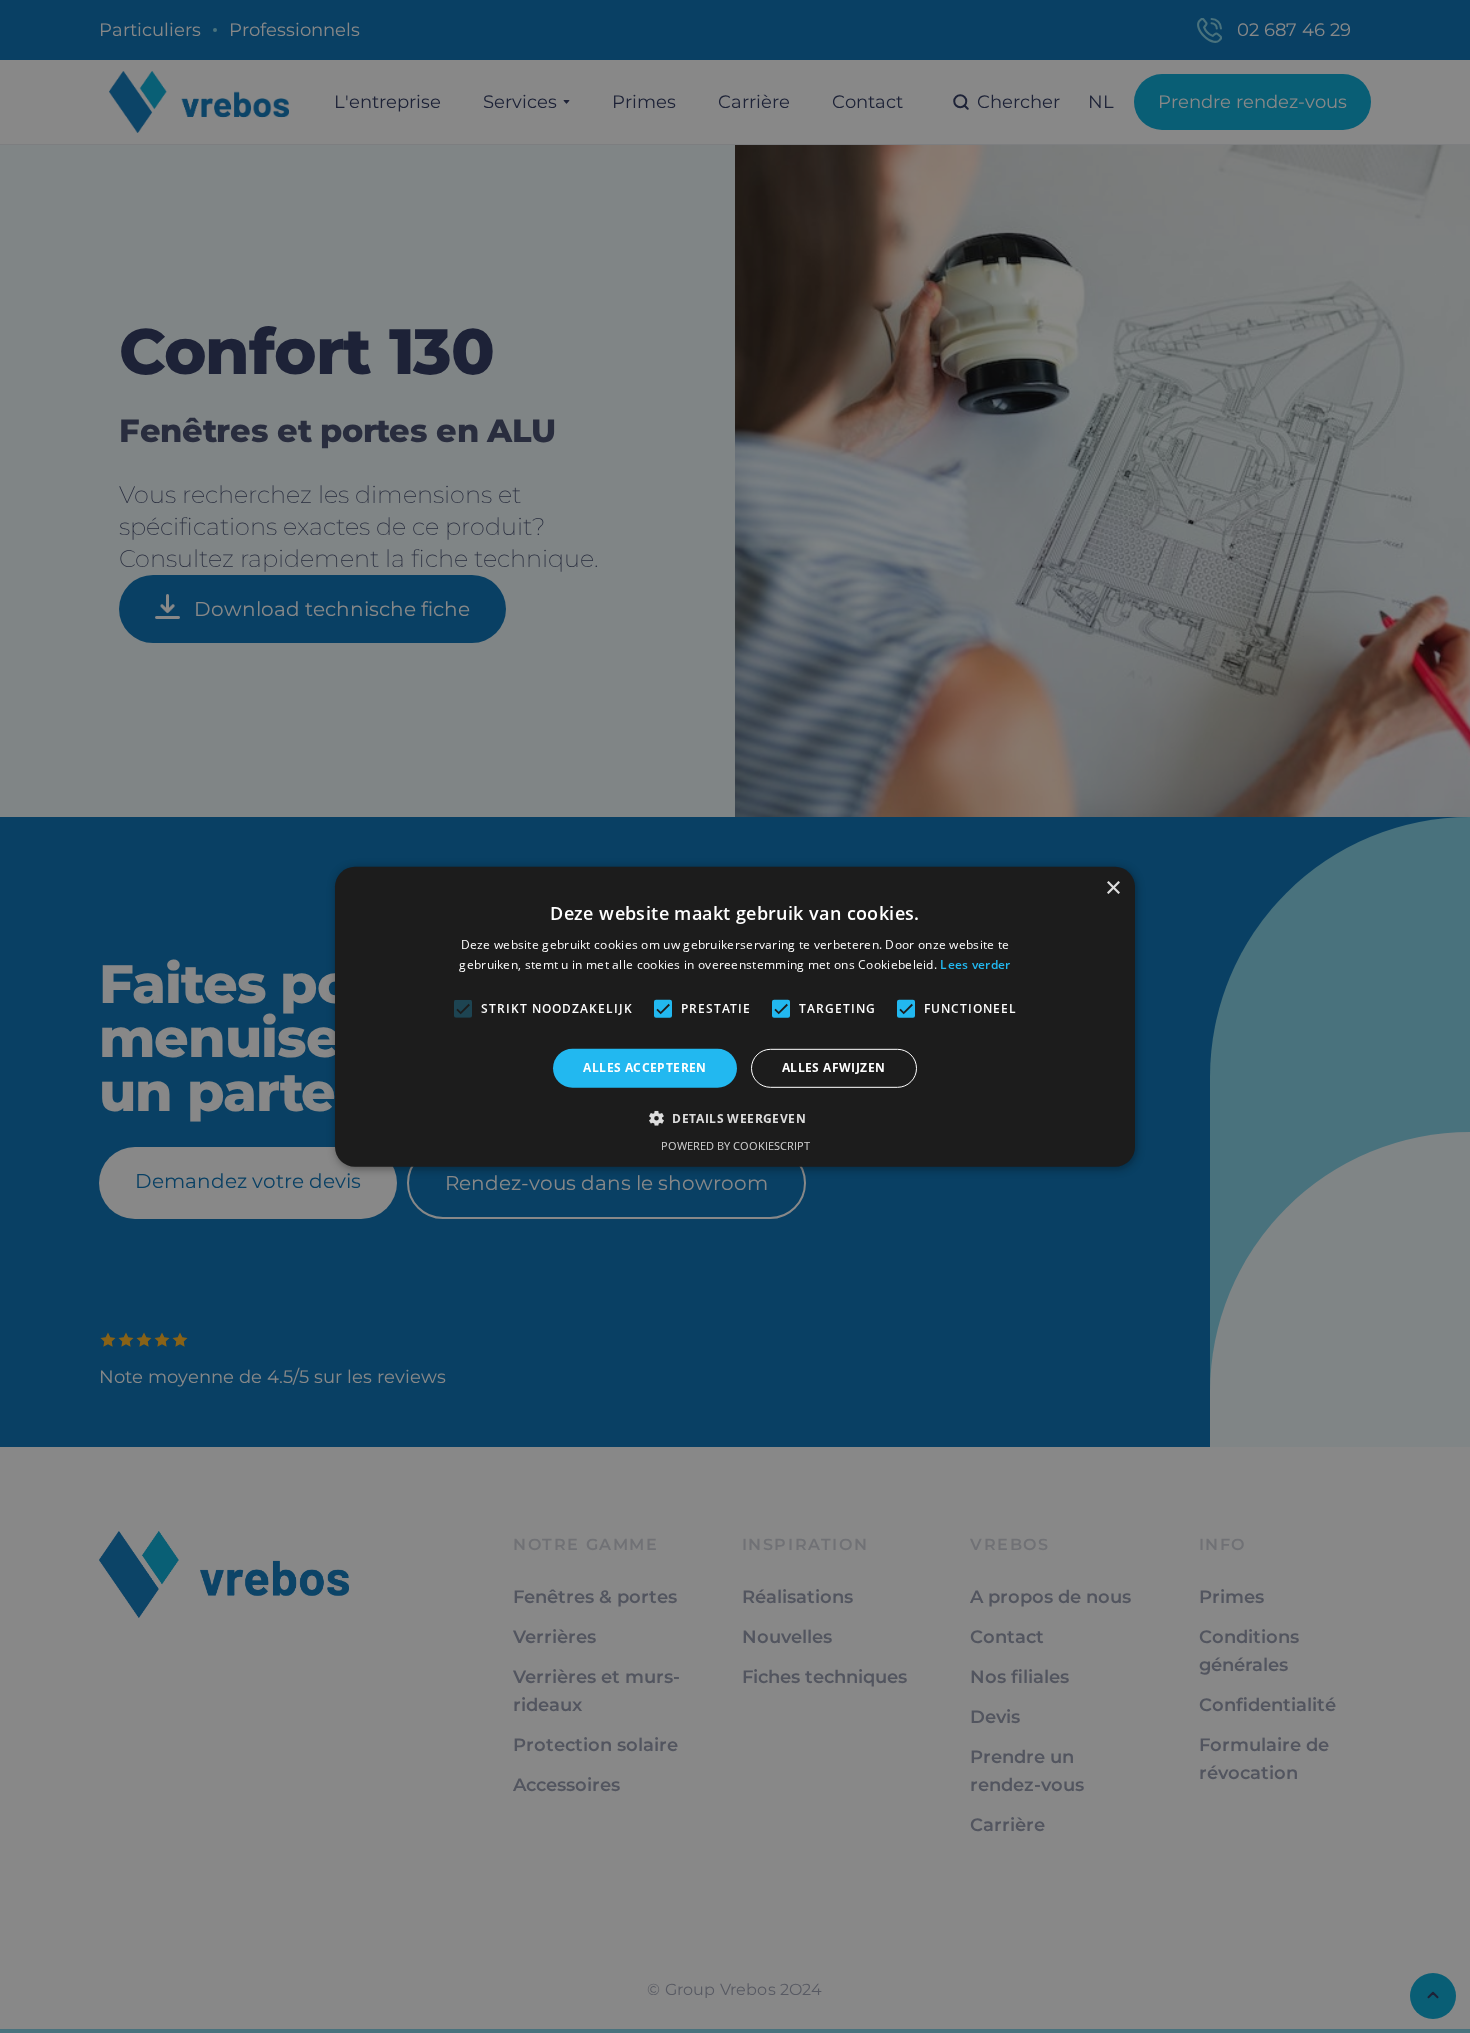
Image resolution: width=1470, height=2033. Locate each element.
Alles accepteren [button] (644, 1067)
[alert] (735, 1016)
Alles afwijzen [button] (834, 1067)
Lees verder (975, 964)
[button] (735, 1118)
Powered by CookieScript (735, 1145)
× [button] (1112, 887)
